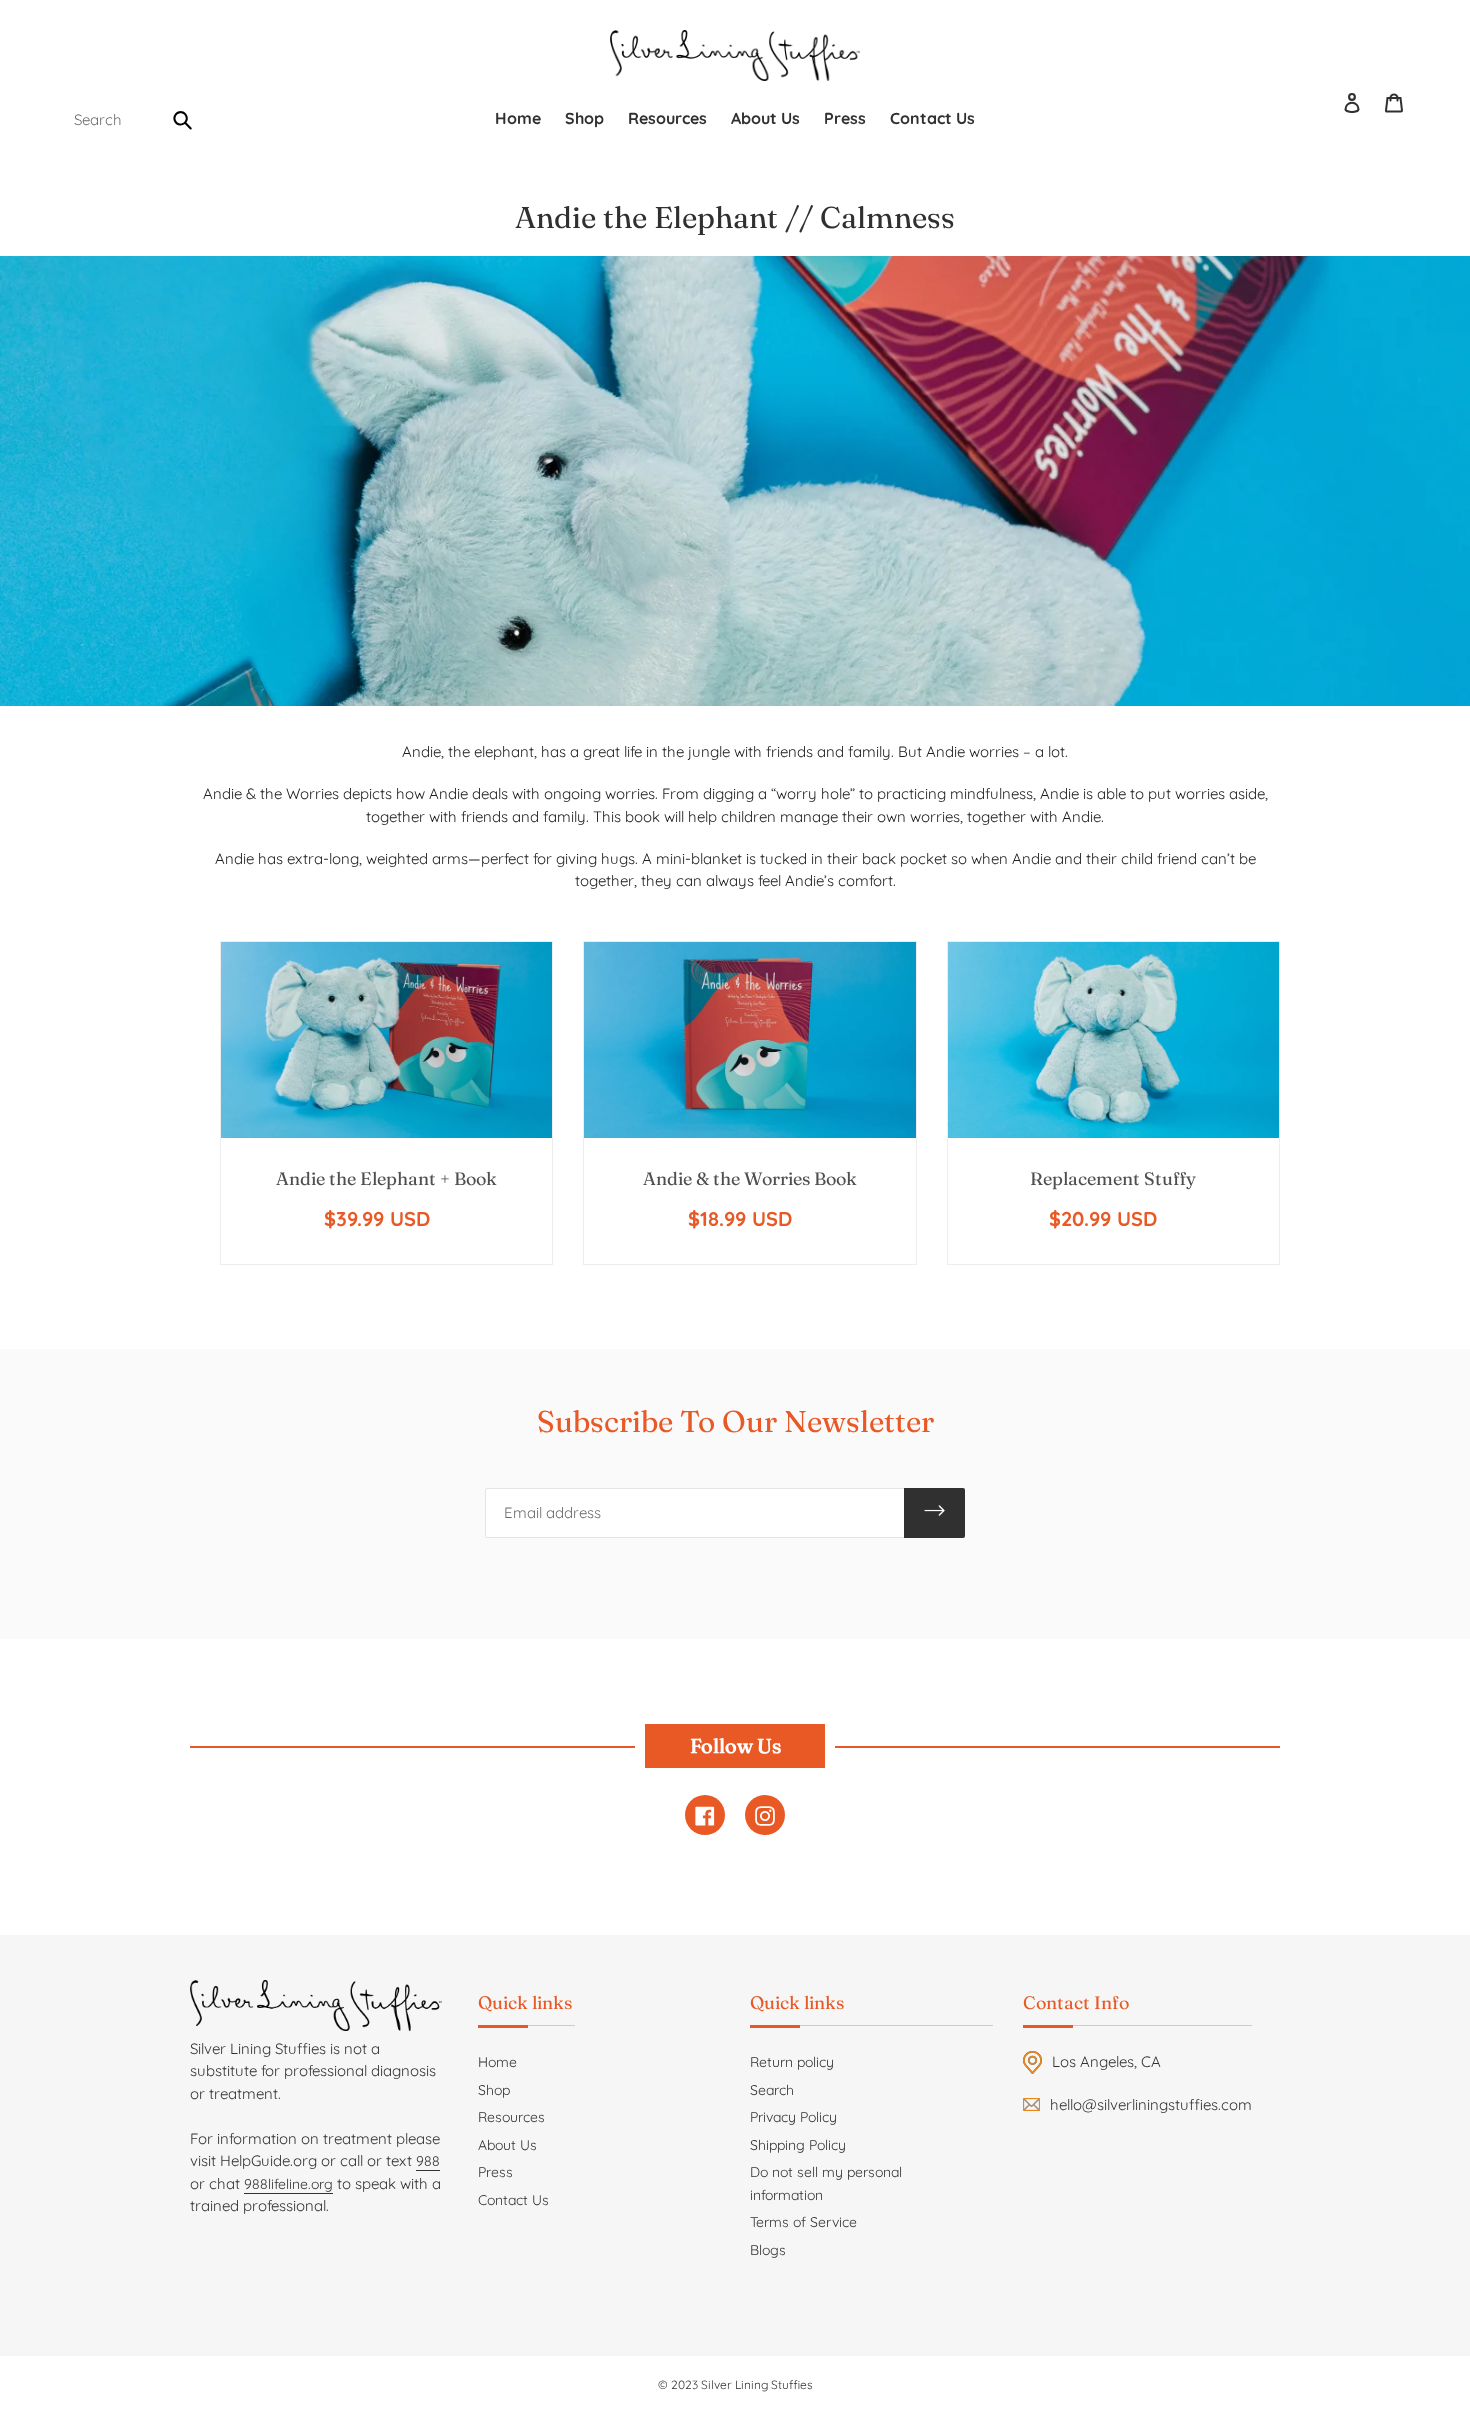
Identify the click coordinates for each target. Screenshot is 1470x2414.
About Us (507, 2145)
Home (497, 2062)
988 (428, 2161)
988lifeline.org (288, 2184)
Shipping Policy (798, 2145)
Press (495, 2172)
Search (772, 2090)
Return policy (792, 2062)
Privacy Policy (793, 2117)
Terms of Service (803, 2222)
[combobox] (130, 120)
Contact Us (513, 2200)
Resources (511, 2117)
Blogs (768, 2250)
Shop (494, 2090)
